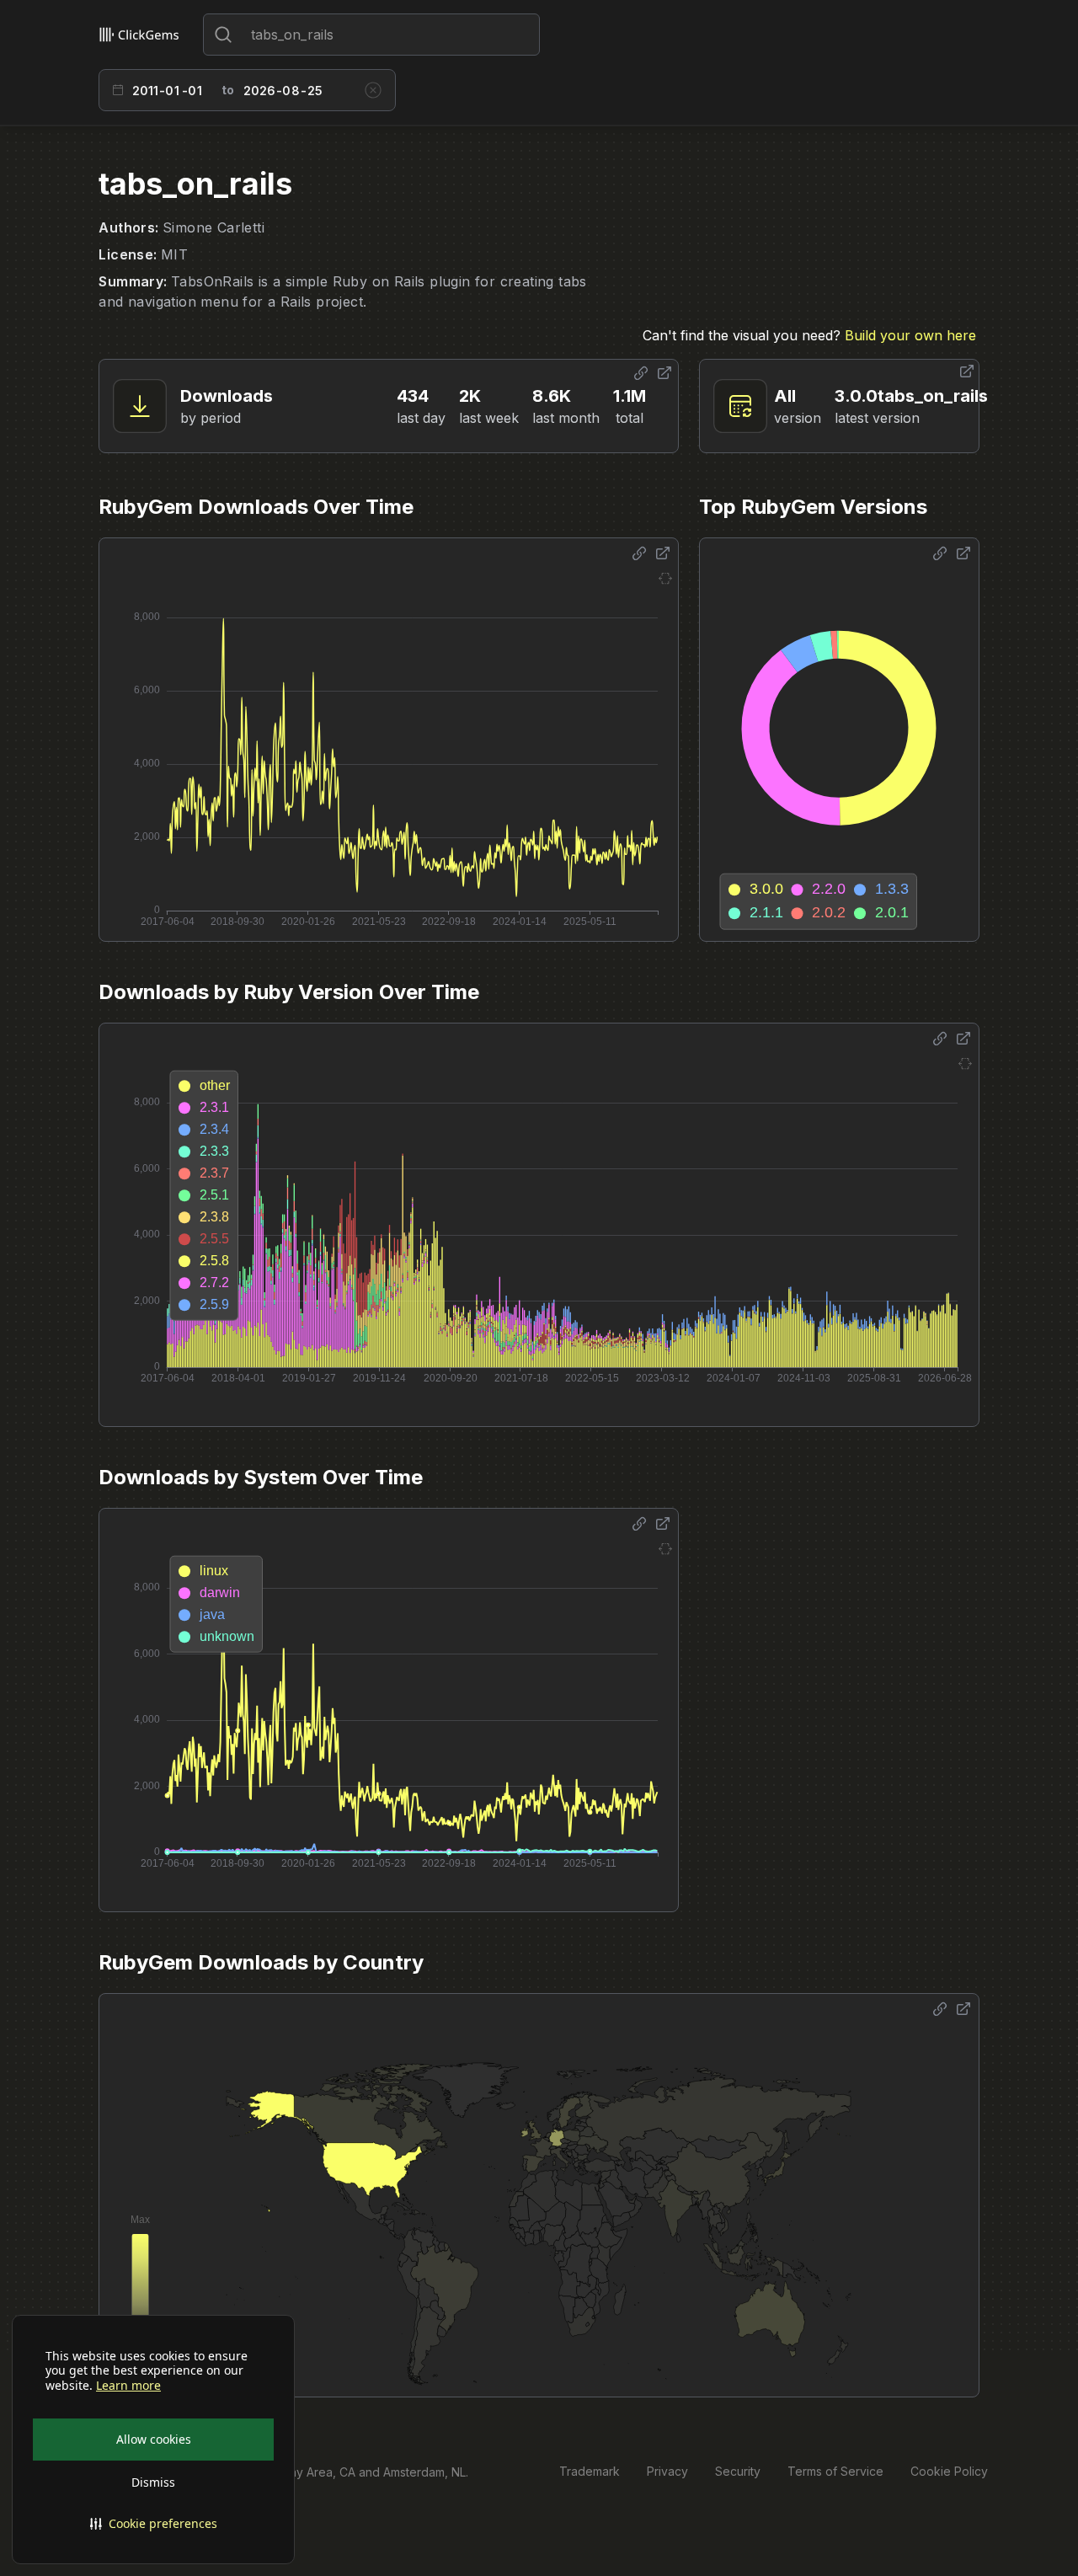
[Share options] (641, 373)
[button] (153, 2524)
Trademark (590, 2471)
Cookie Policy (949, 2471)
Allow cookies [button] (154, 2439)
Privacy (667, 2471)
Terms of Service (835, 2471)
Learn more (128, 2386)
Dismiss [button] (153, 2482)
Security (738, 2471)
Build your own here (910, 335)
